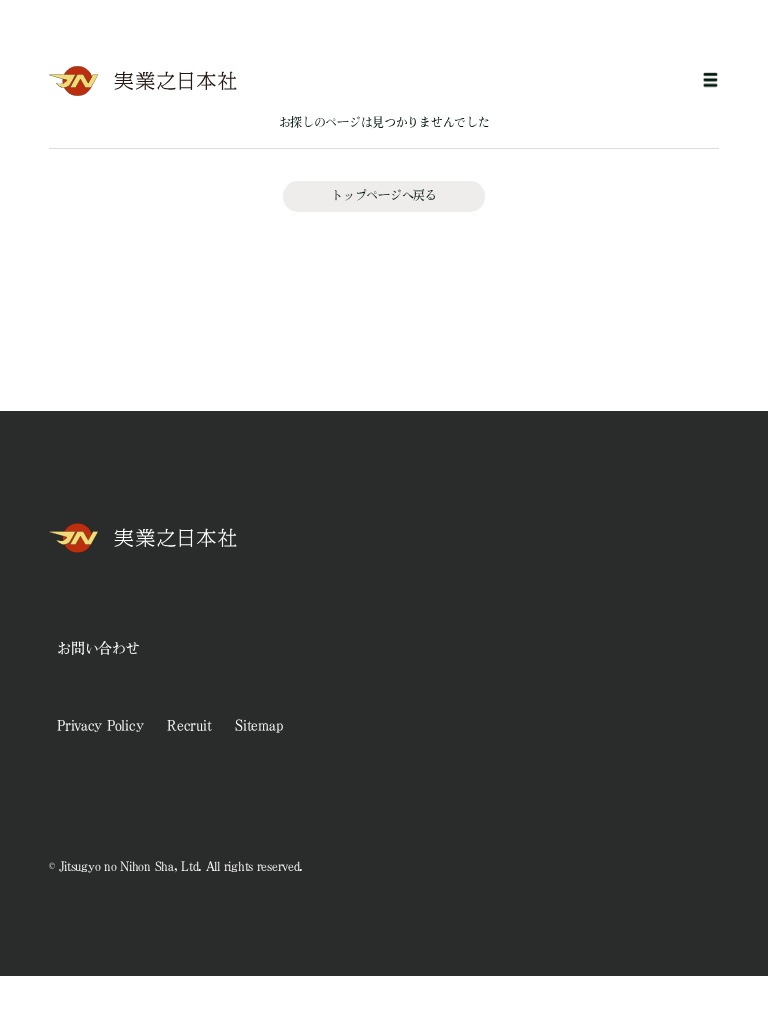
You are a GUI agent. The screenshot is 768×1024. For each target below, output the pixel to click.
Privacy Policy (100, 725)
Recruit (189, 725)
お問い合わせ (98, 648)
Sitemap (258, 725)
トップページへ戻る (383, 195)
